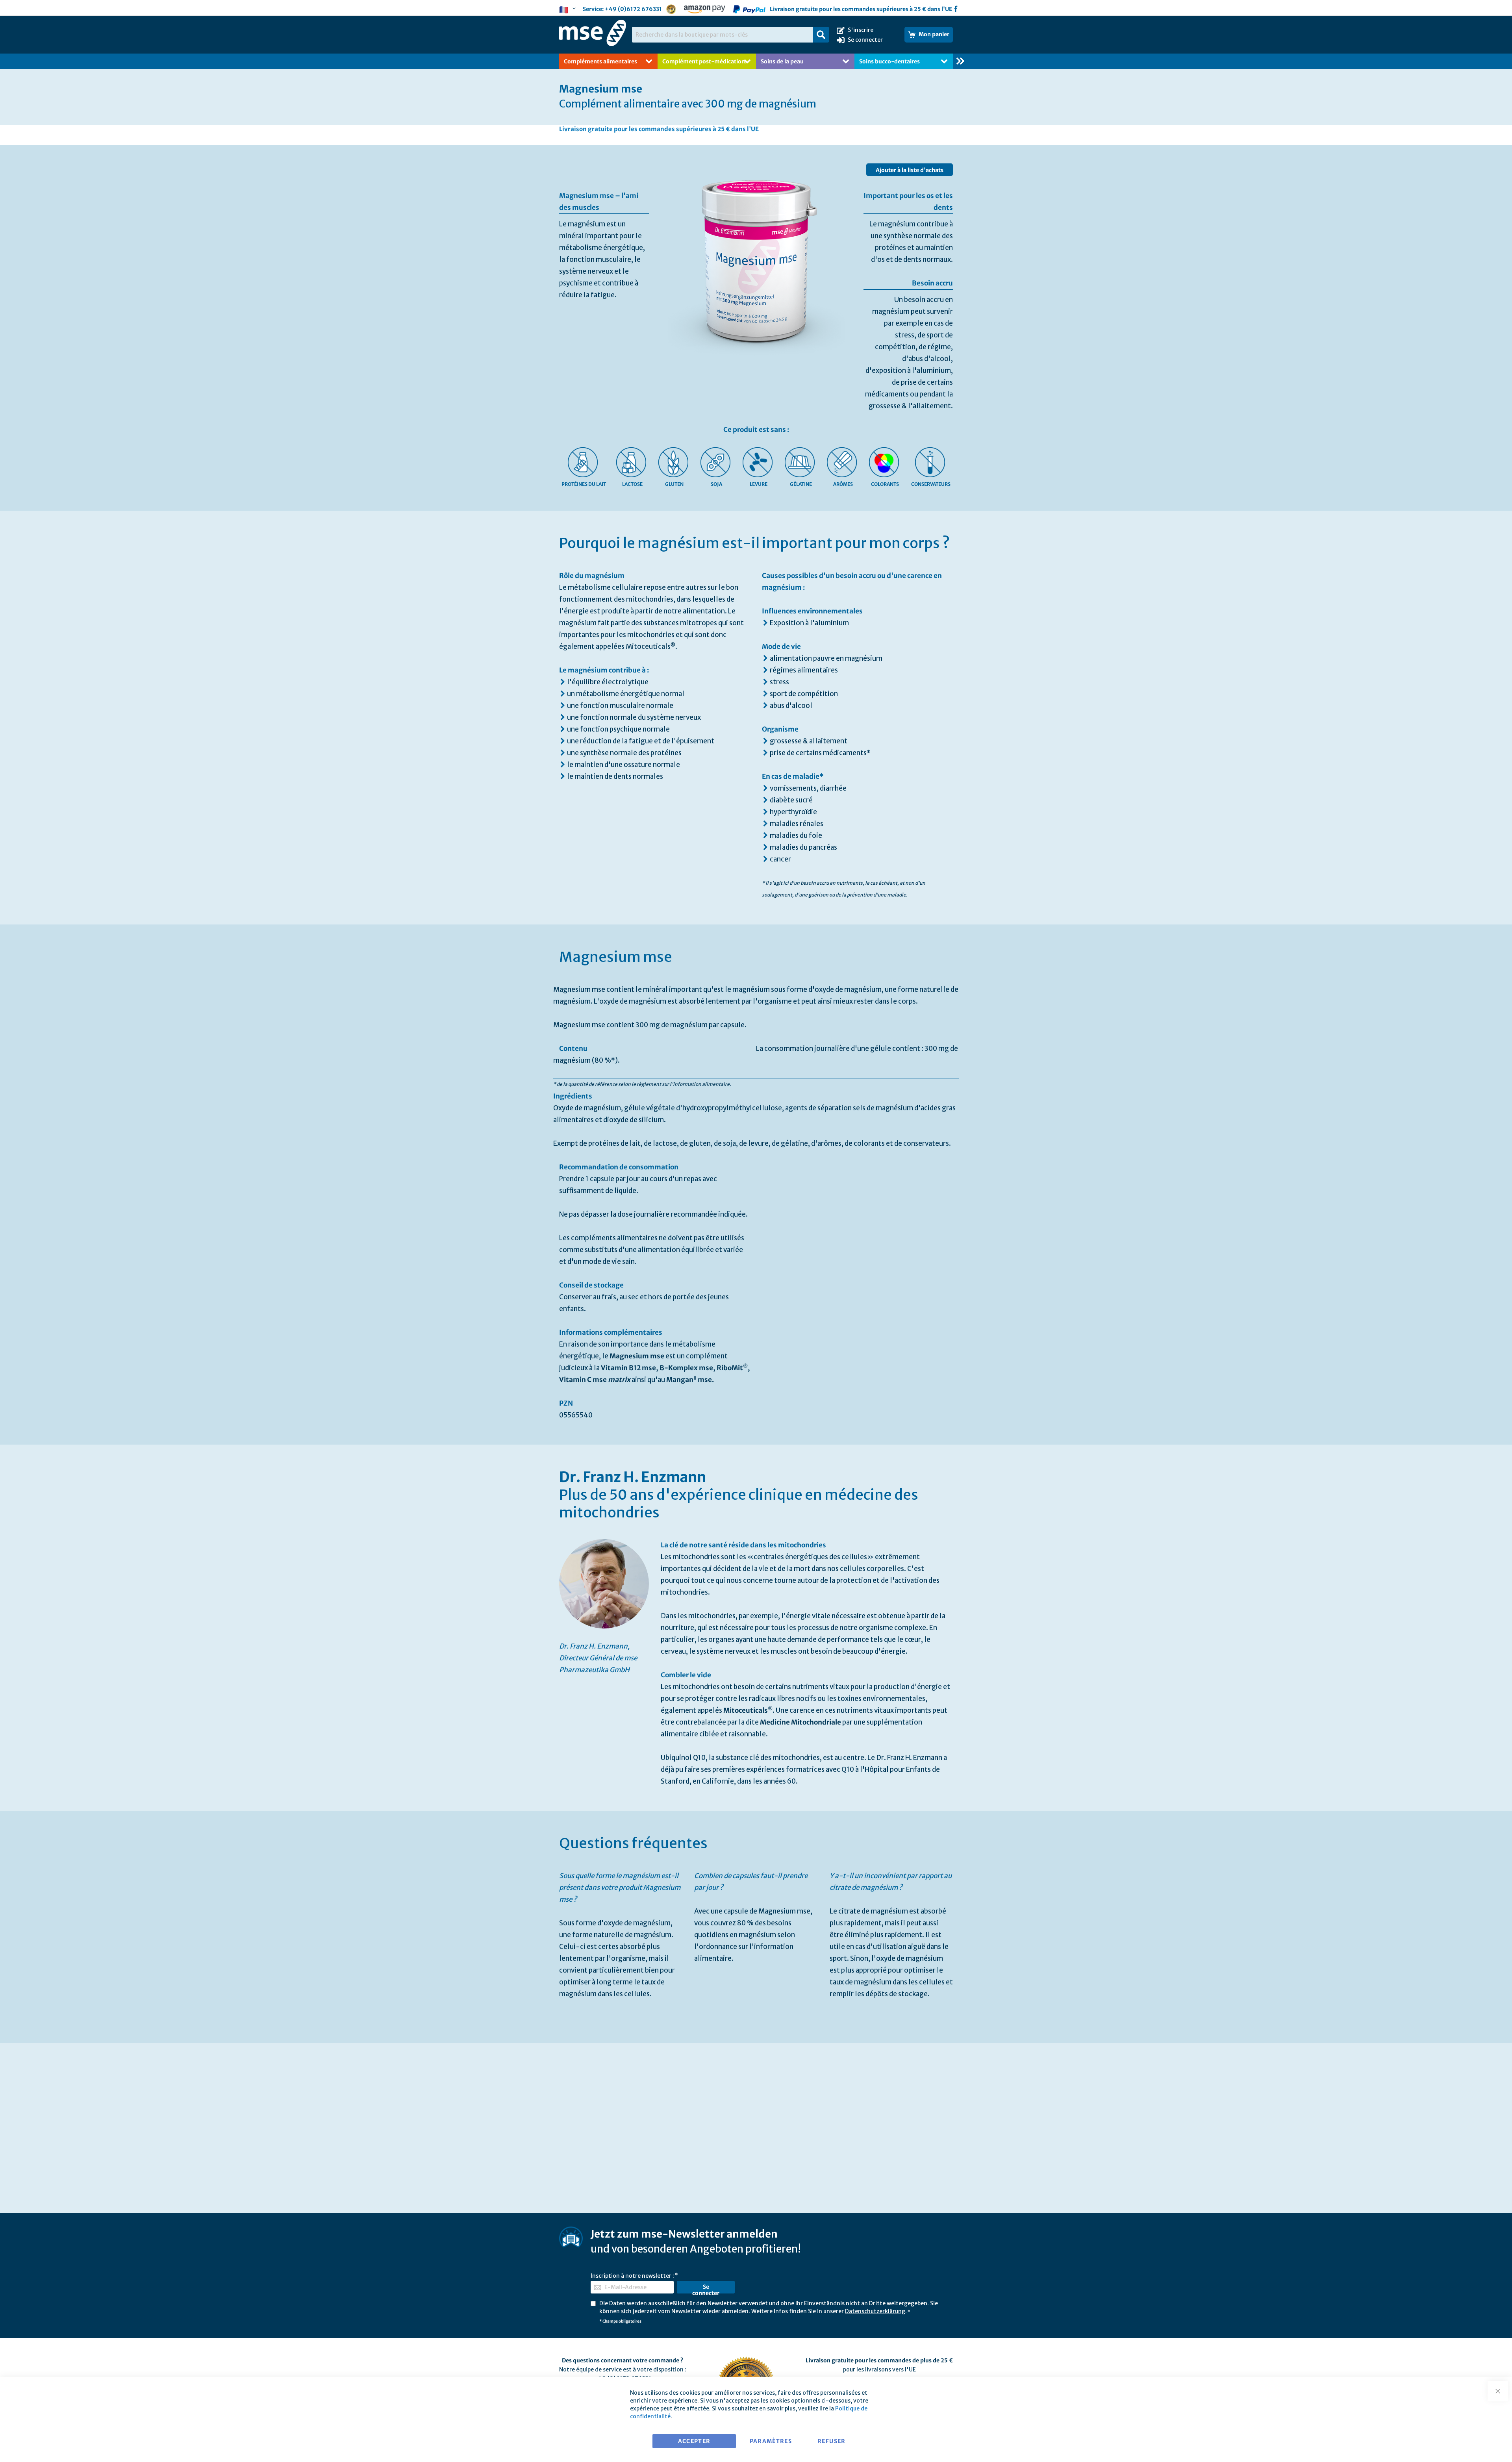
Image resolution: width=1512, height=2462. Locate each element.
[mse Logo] (593, 33)
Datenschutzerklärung (875, 2311)
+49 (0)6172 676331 (633, 9)
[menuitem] (854, 61)
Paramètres (771, 2441)
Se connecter (865, 40)
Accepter (694, 2441)
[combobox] (730, 35)
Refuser (831, 2441)
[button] (569, 10)
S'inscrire (861, 30)
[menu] (756, 61)
